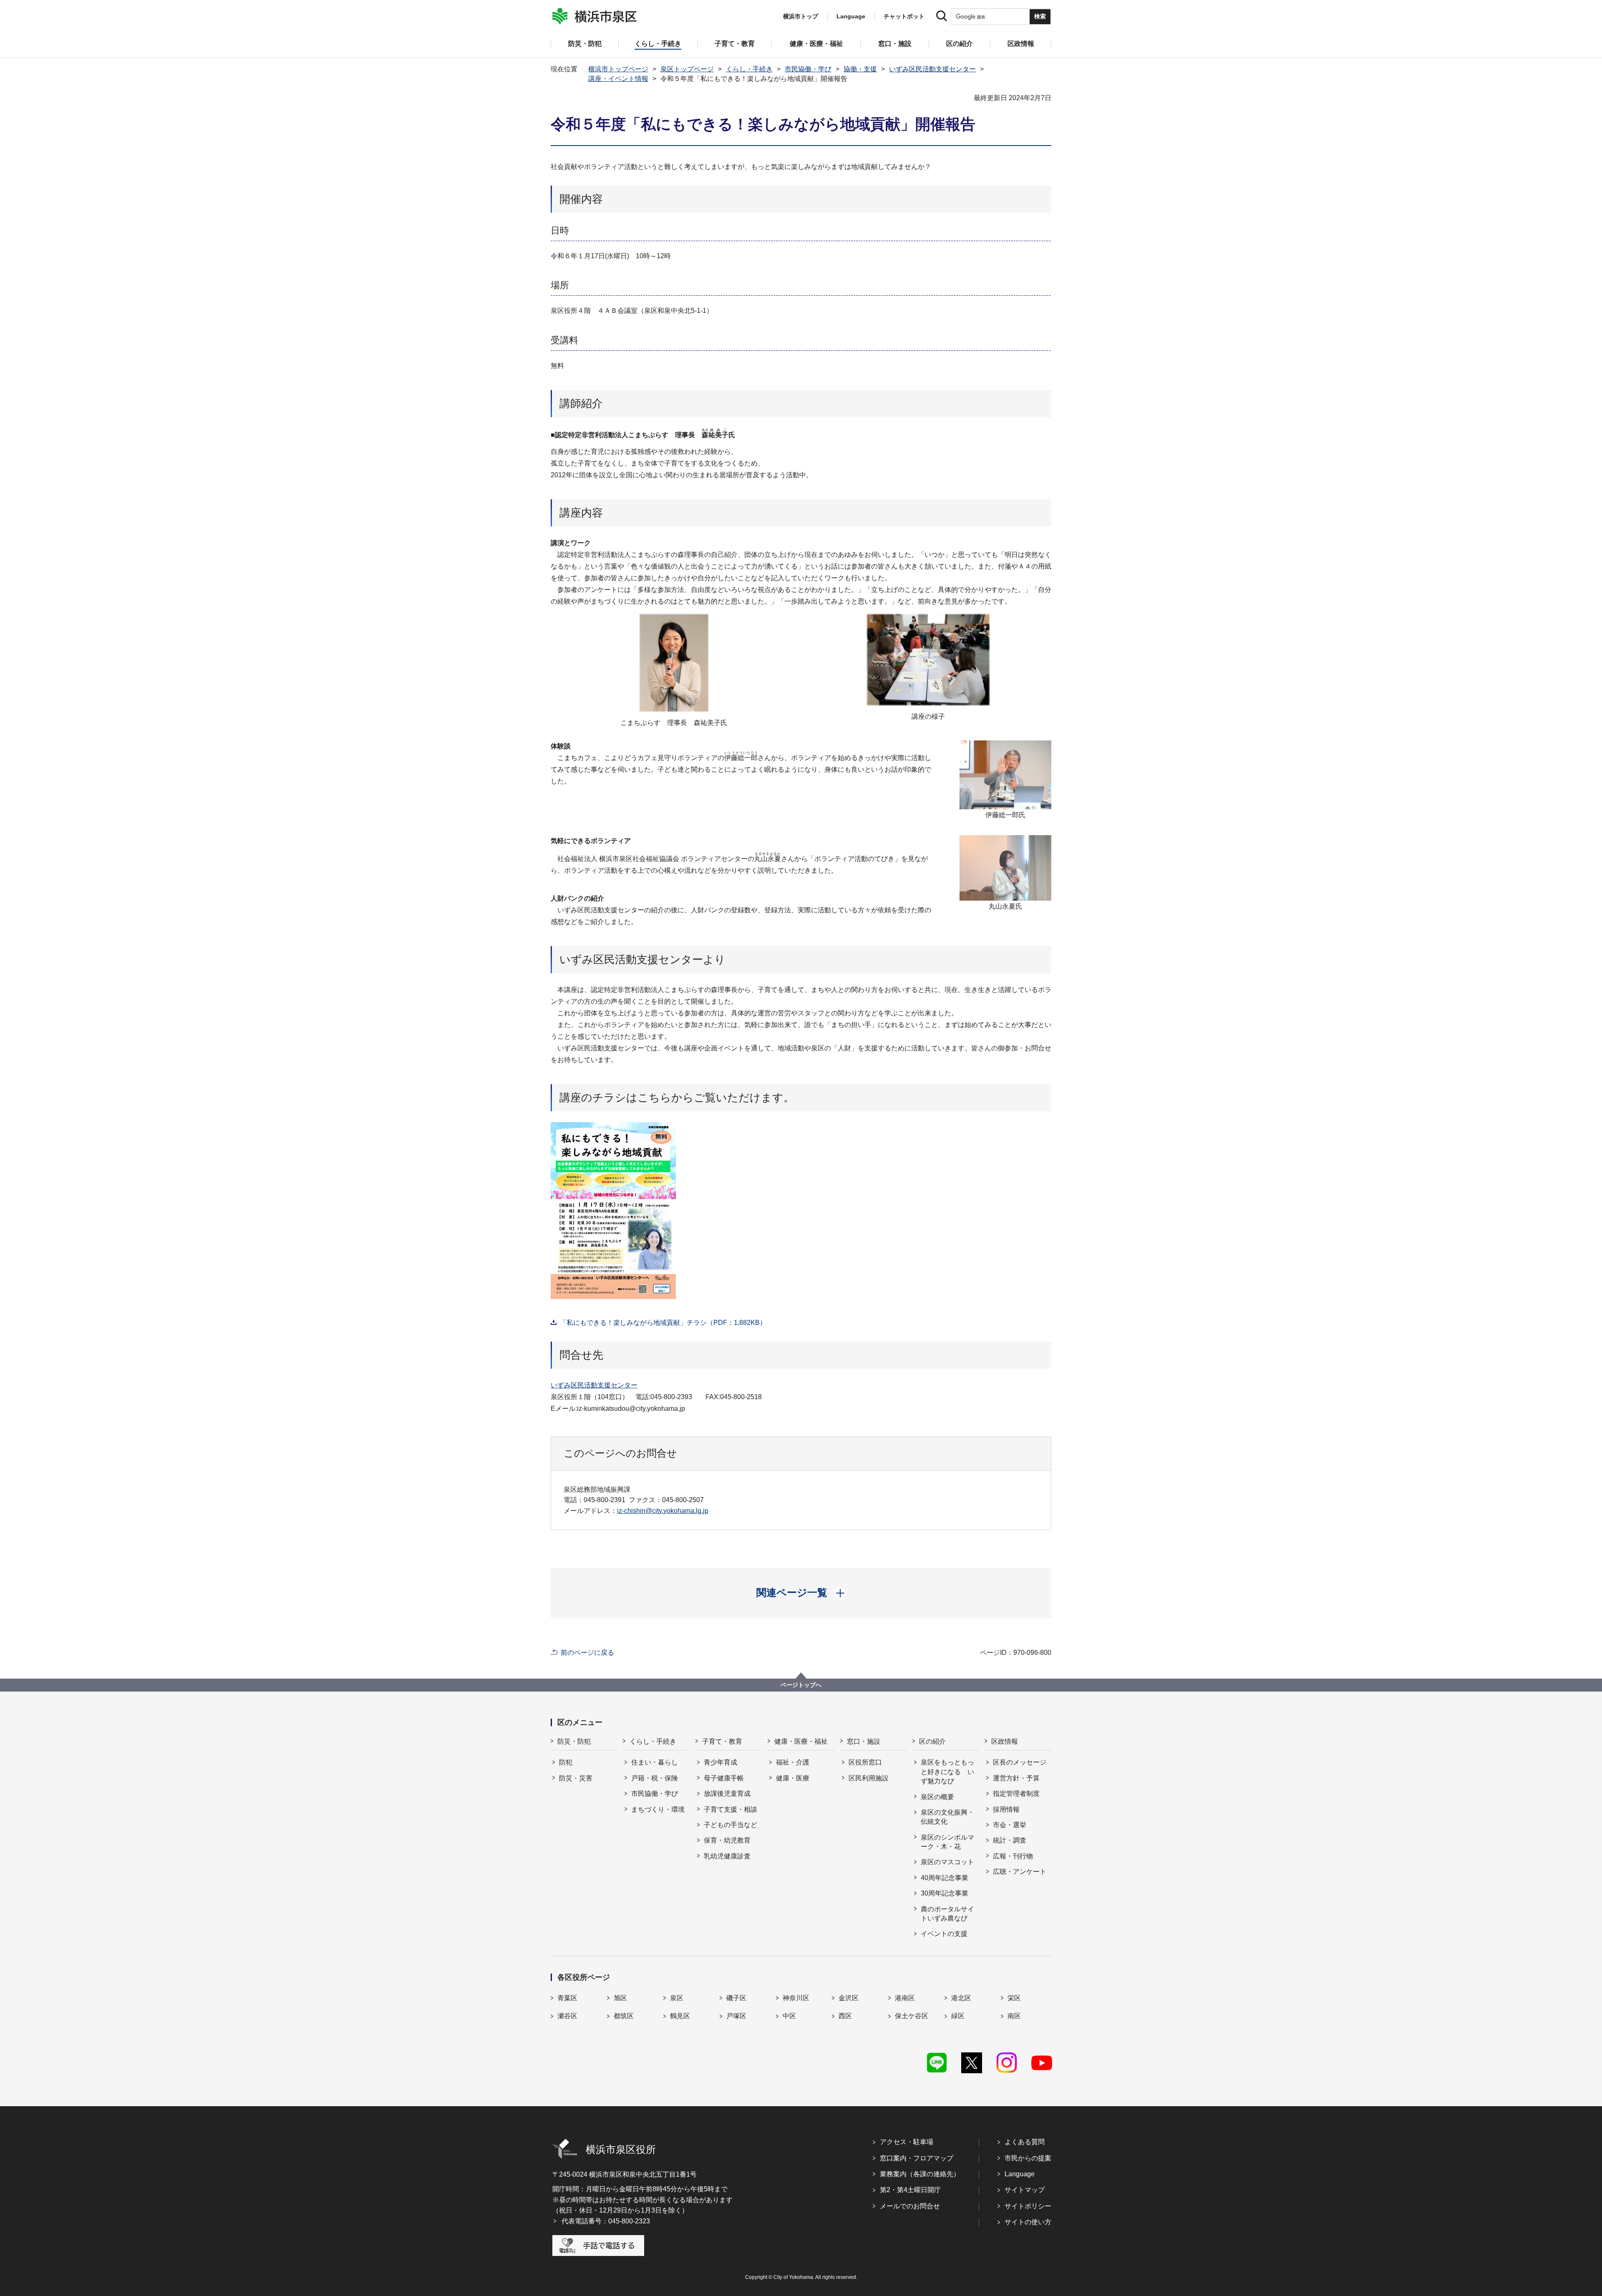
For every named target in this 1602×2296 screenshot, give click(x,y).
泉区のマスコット (947, 1862)
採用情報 (1006, 1809)
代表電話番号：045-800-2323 (606, 2221)
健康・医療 (793, 1778)
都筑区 (624, 2016)
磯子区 (736, 1998)
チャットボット (904, 16)
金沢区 (849, 1998)
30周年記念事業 (945, 1893)
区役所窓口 (865, 1762)
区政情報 (1005, 1741)
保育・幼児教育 (727, 1840)
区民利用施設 (869, 1778)
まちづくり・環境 (658, 1809)
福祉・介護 (793, 1762)
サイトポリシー (1028, 2206)
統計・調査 (1010, 1840)
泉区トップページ (687, 69)
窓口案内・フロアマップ (917, 2158)
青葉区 (567, 1998)
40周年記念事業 (945, 1878)
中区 (789, 2016)
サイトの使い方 (1028, 2222)
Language (1020, 2174)
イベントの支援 (944, 1934)
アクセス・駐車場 (907, 2142)
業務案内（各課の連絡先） (920, 2174)
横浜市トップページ (618, 69)
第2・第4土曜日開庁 (910, 2190)
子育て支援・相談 (730, 1809)
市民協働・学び (808, 69)
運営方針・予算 (1016, 1778)
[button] (801, 1593)
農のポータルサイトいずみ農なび (947, 1914)
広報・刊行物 (1013, 1856)
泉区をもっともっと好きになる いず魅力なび (947, 1772)
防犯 (566, 1762)
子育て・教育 (722, 1741)
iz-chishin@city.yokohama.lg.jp (663, 1511)
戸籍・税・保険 (655, 1778)
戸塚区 (736, 2016)
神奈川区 (796, 1998)
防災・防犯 (574, 1741)
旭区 (620, 1998)
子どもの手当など (730, 1825)
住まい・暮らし (655, 1762)
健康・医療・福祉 (801, 1741)
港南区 (905, 1998)
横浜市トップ (801, 16)
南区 (1014, 2016)
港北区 (961, 1998)
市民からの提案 (1028, 2158)
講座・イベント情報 (618, 79)
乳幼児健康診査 (727, 1856)
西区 (845, 2016)
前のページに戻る (587, 1653)
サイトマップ (1025, 2190)
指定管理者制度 (1016, 1794)
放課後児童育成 (727, 1794)
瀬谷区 (567, 2016)
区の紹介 (932, 1741)
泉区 (677, 1998)
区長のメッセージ (1020, 1762)
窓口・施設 (864, 1741)
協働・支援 (860, 69)
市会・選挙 (1010, 1825)
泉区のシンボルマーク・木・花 (947, 1842)
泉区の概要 (937, 1797)
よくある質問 (1025, 2142)
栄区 (1014, 1998)
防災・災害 (576, 1778)
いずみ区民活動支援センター (932, 69)
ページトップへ (801, 1685)
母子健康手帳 (724, 1778)
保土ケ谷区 (912, 2016)
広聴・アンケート (1020, 1872)
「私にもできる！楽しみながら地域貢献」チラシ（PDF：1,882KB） (663, 1323)
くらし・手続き (749, 69)
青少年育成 (720, 1762)
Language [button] (851, 16)
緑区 (958, 2016)
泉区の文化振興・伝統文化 (947, 1817)
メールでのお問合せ (910, 2206)
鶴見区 (680, 2016)
